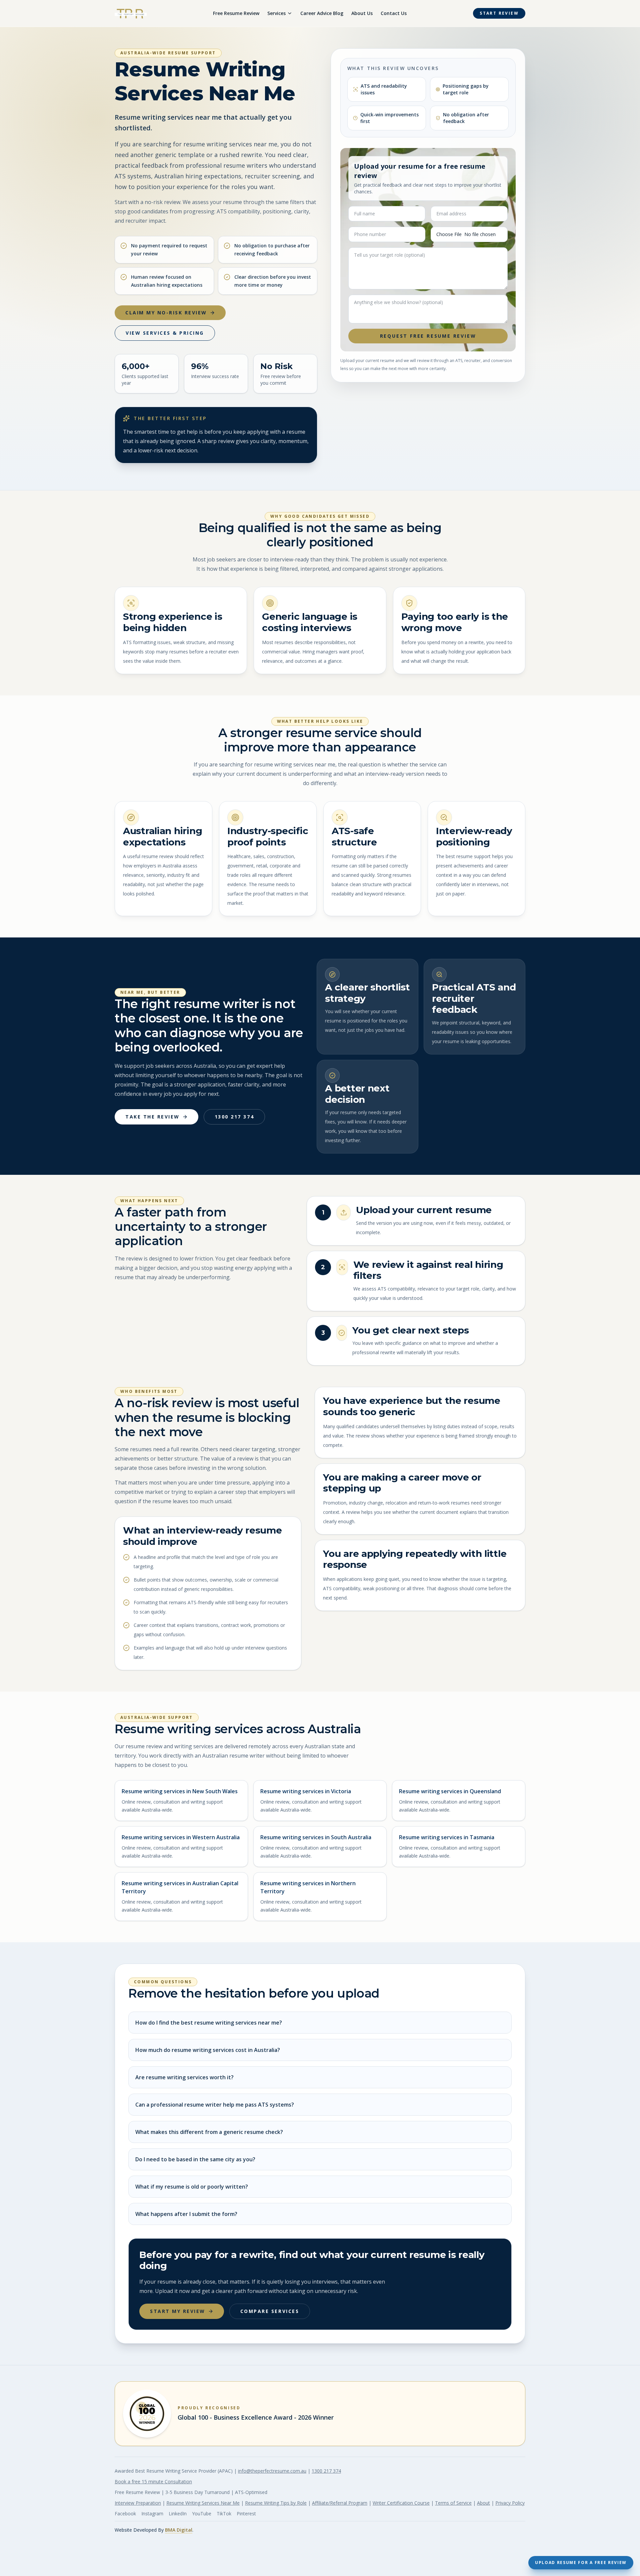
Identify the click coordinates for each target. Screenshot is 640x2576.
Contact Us (394, 13)
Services (276, 13)
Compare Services (270, 2311)
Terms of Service (453, 2503)
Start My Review (178, 2311)
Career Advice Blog (322, 13)
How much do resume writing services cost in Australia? (208, 2050)
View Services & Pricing (165, 333)
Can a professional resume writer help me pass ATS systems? (215, 2105)
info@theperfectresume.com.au (272, 2471)
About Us (362, 13)
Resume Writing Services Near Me (203, 2503)
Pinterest (246, 2513)
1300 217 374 (234, 1117)
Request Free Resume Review (428, 336)
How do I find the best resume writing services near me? (209, 2023)
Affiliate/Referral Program (340, 2503)
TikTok (224, 2513)
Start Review (499, 13)
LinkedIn (178, 2513)
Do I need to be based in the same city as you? (195, 2159)
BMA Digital (179, 2530)
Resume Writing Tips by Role (276, 2503)
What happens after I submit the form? (186, 2214)
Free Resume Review (236, 13)
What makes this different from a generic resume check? (209, 2132)
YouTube (202, 2513)
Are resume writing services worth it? (184, 2077)
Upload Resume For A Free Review (581, 2562)
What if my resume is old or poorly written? (192, 2187)
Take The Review (152, 1117)
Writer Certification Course (401, 2503)
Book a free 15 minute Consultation (153, 2481)
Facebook (125, 2513)
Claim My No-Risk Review (166, 313)
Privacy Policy (510, 2503)
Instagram (152, 2513)
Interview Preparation (138, 2503)
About (483, 2503)
